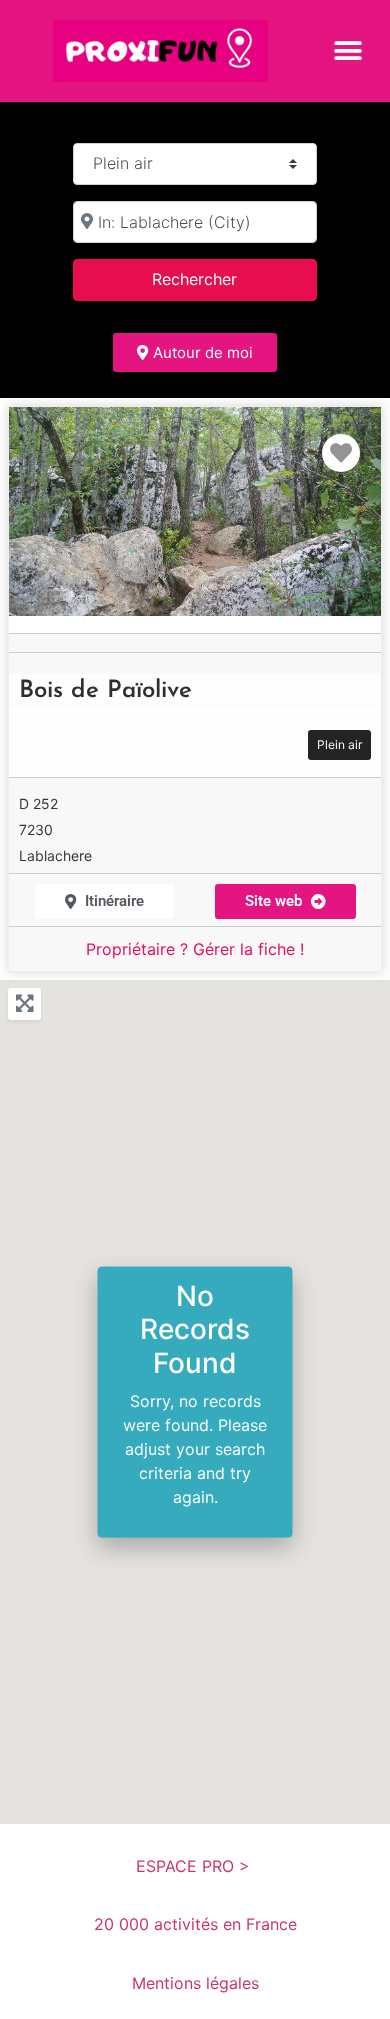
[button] (347, 50)
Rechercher (220, 278)
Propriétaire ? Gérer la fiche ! (195, 949)
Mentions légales (195, 1983)
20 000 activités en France (195, 1924)
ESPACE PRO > (195, 1866)
